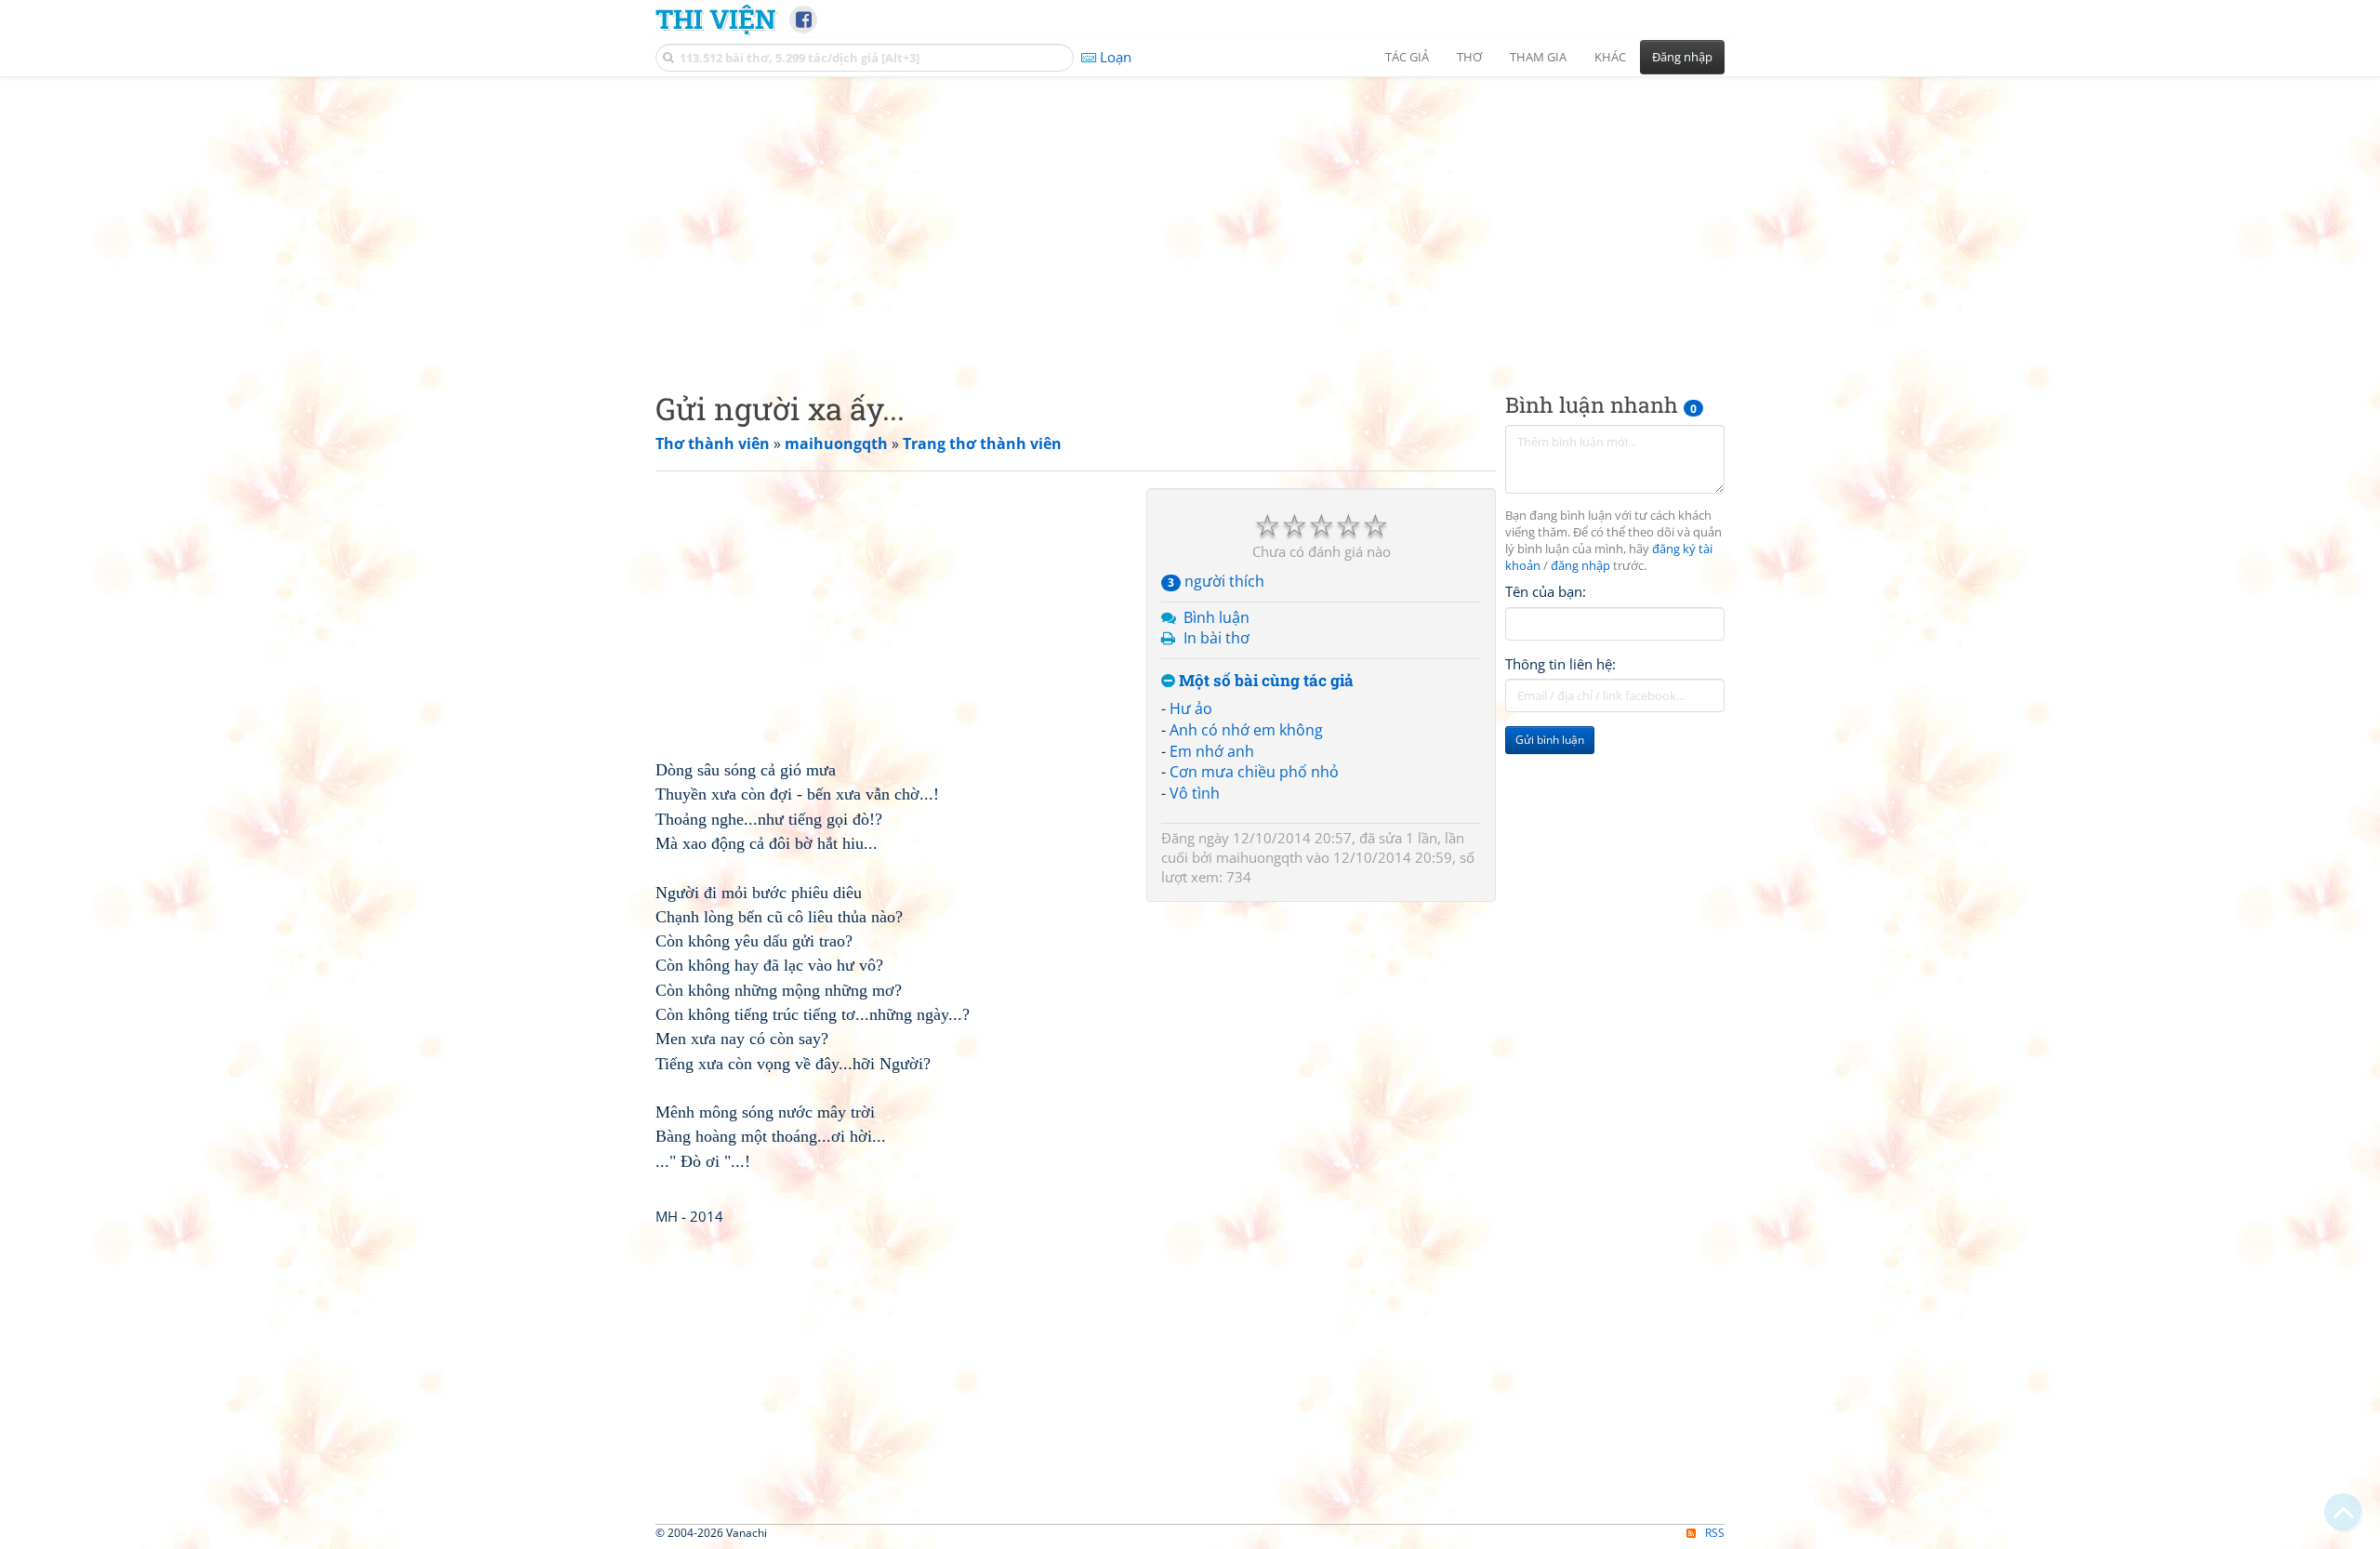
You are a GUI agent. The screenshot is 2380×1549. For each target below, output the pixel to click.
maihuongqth (1259, 857)
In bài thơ (1216, 638)
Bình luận (1216, 617)
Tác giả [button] (1407, 57)
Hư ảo (1191, 708)
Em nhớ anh (1212, 751)
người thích (1216, 581)
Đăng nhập (1682, 57)
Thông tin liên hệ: (1560, 664)
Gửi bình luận (1550, 740)
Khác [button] (1610, 57)
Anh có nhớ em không (1246, 730)
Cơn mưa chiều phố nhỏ (1254, 772)
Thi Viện (715, 19)
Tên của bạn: (1546, 591)
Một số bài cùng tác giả (1264, 681)
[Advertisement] (1190, 218)
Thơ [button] (1469, 57)
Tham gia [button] (1538, 57)
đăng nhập (1580, 566)
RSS (1715, 1533)
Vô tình (1195, 793)
